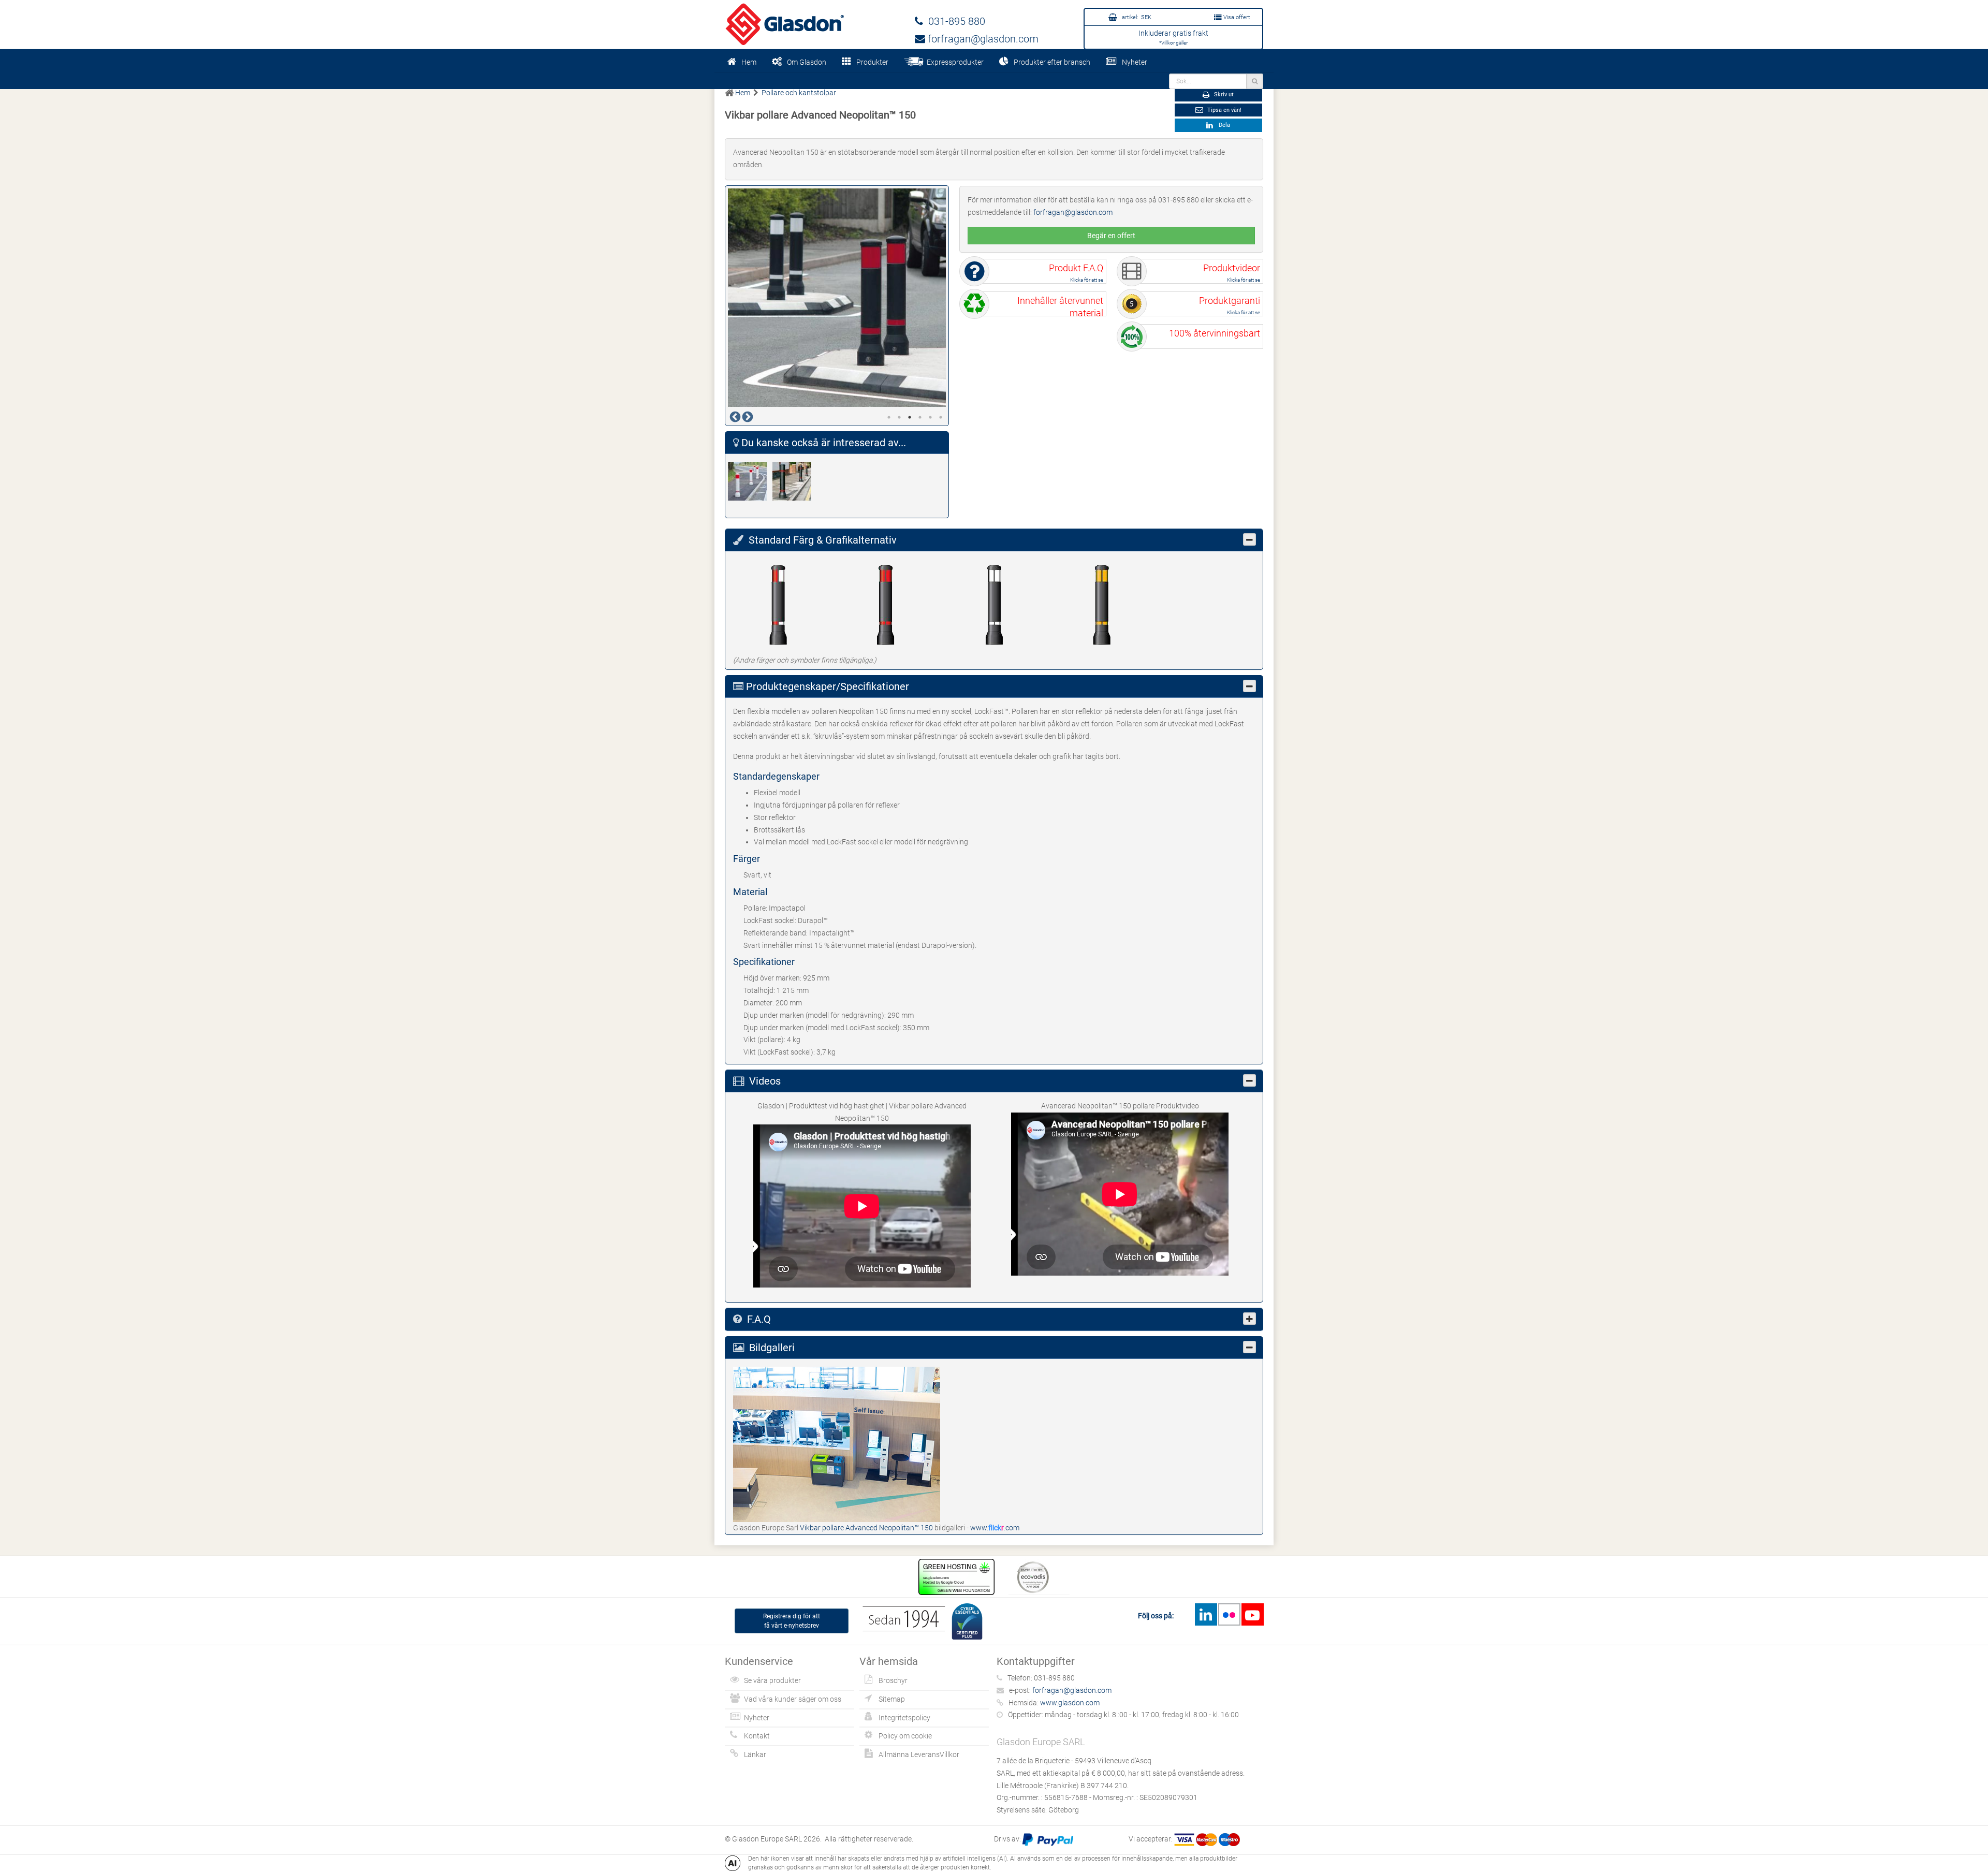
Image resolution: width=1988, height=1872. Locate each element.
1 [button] (889, 417)
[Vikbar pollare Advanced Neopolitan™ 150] (837, 1444)
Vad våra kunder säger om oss (793, 1699)
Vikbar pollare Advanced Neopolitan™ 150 (867, 1528)
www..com (995, 1528)
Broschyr (893, 1680)
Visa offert (1236, 17)
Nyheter (1135, 62)
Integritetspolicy (904, 1718)
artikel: (1136, 17)
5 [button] (930, 417)
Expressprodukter (954, 62)
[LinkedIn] (1206, 1614)
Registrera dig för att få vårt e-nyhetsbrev (792, 1621)
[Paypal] (1048, 1839)
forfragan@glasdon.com (982, 39)
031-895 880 (954, 21)
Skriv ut (1223, 94)
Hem (749, 62)
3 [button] (910, 417)
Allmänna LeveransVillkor (919, 1754)
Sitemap (892, 1699)
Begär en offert (1111, 236)
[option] (837, 298)
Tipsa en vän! (1224, 110)
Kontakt (757, 1736)
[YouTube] (1252, 1614)
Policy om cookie (905, 1736)
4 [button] (920, 417)
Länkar (755, 1754)
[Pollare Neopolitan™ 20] (795, 481)
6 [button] (941, 417)
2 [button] (899, 417)
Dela (1223, 125)
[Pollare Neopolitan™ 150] (750, 481)
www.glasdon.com (1070, 1703)
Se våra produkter (772, 1680)
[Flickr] (1229, 1614)
